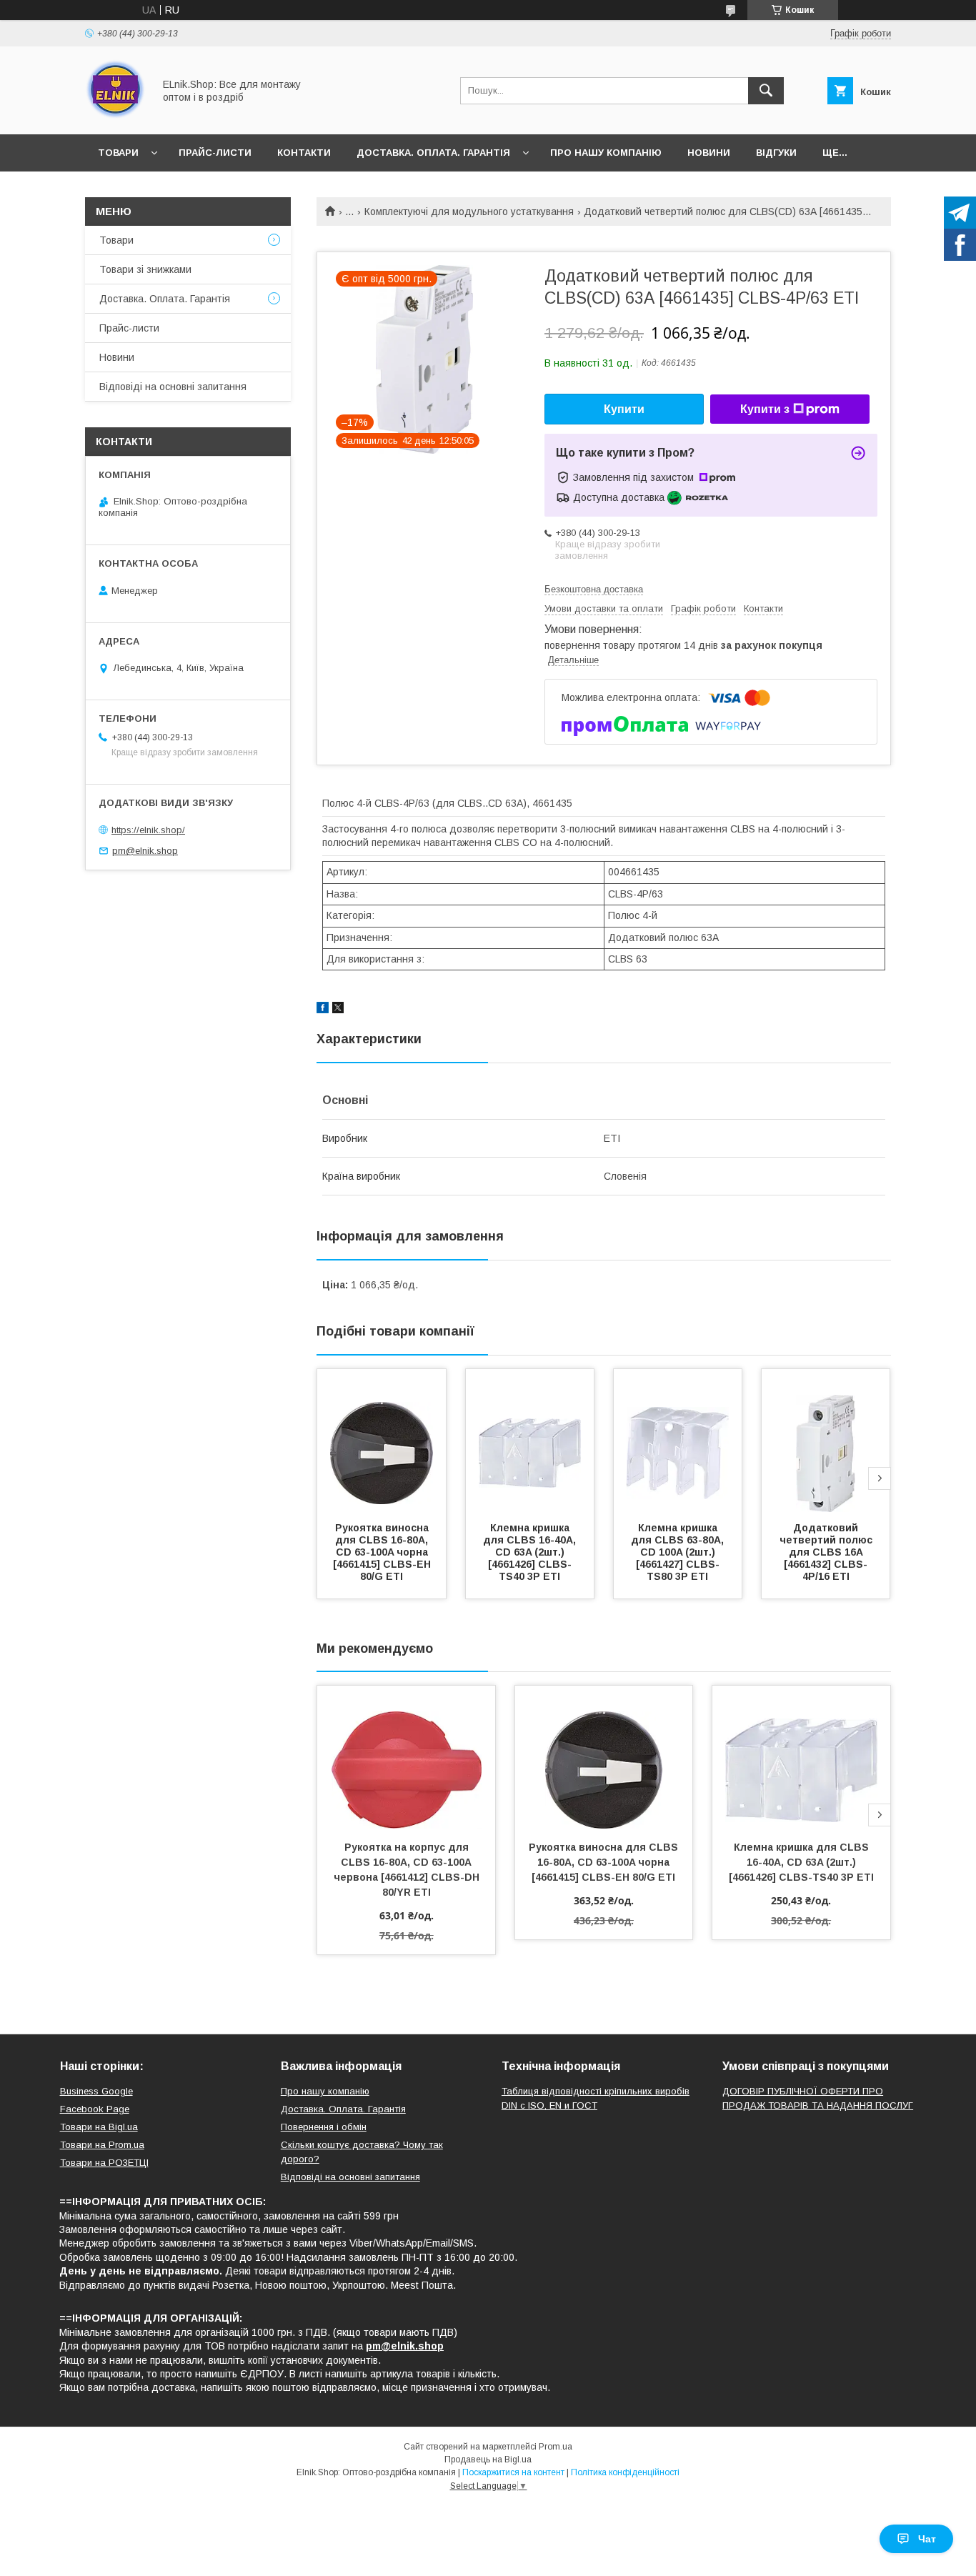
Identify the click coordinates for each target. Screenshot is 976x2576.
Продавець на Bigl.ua (488, 2460)
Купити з (765, 409)
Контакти (304, 153)
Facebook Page (95, 2109)
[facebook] (323, 1010)
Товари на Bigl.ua (99, 2127)
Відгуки (776, 153)
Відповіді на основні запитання (173, 387)
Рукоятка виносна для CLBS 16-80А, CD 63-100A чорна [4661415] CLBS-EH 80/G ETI (383, 1552)
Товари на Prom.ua (102, 2145)
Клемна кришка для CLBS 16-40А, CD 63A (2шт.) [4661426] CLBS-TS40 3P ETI (531, 1552)
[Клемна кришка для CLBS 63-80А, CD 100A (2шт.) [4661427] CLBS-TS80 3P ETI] (678, 1441)
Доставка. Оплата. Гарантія (433, 153)
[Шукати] (766, 91)
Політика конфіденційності (625, 2472)
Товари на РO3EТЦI (104, 2163)
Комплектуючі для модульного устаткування (469, 212)
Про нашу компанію (606, 153)
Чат (927, 2539)
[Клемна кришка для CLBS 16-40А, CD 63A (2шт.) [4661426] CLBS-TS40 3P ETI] (530, 1441)
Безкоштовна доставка (594, 589)
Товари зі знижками (145, 269)
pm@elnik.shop (145, 851)
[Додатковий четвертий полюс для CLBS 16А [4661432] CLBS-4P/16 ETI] (826, 1441)
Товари (118, 153)
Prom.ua (556, 2447)
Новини (709, 153)
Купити (624, 409)
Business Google (96, 2091)
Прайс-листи (215, 153)
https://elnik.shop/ (148, 830)
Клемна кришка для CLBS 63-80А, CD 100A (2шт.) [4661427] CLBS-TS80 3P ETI (679, 1552)
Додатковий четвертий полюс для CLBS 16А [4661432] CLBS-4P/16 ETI (827, 1552)
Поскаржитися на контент (513, 2472)
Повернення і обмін (324, 2127)
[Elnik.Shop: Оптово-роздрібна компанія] (115, 116)
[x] (338, 1010)
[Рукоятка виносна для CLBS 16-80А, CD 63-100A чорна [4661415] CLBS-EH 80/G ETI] (382, 1441)
